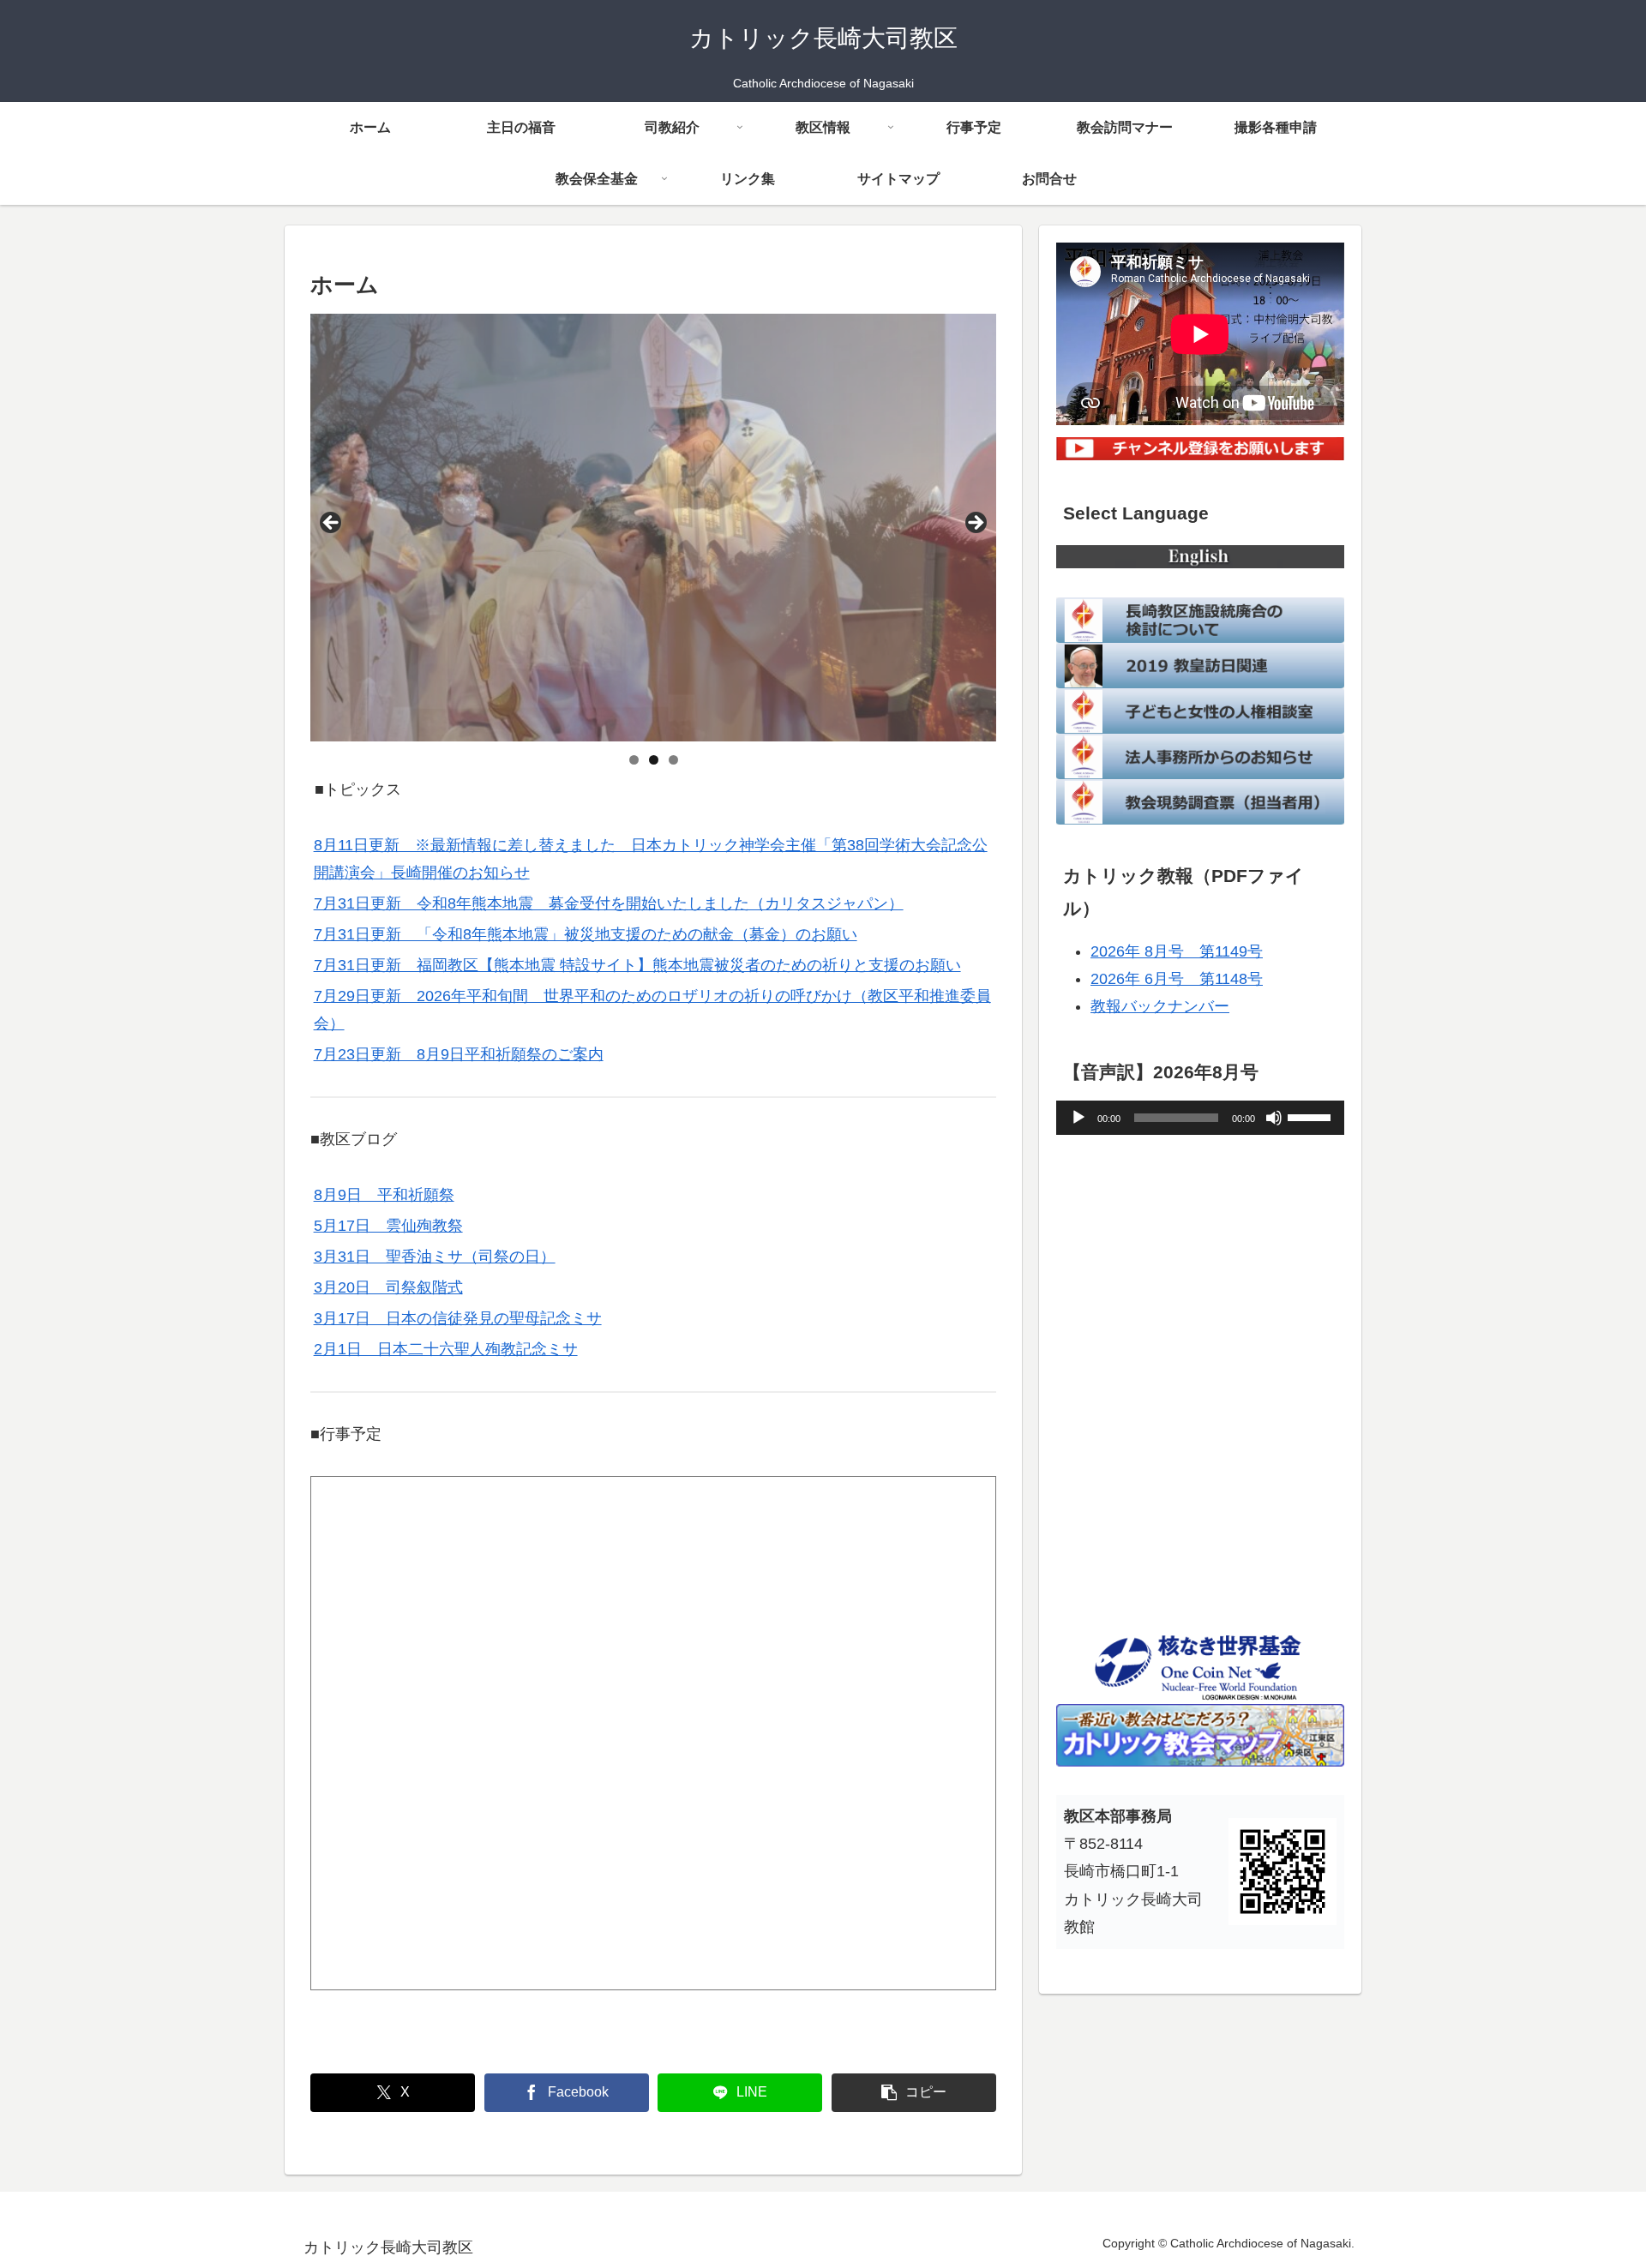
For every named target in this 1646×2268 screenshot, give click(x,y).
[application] (1200, 1118)
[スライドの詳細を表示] (653, 527)
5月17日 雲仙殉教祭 (388, 1226)
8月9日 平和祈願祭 (384, 1195)
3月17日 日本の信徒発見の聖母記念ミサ (458, 1318)
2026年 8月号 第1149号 (1177, 951)
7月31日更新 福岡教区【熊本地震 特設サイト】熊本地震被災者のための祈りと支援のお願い (637, 965)
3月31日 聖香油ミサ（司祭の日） (435, 1257)
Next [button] (975, 524)
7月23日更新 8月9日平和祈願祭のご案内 (459, 1054)
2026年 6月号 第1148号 (1177, 979)
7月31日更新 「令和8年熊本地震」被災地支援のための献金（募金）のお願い (586, 934)
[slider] (1312, 1116)
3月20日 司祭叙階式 (388, 1287)
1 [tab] (634, 760)
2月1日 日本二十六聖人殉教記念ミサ (446, 1349)
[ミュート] (1274, 1118)
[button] (914, 2093)
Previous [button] (332, 524)
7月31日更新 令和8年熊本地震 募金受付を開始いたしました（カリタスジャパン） (609, 903)
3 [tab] (673, 760)
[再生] (1078, 1118)
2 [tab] (654, 760)
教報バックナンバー (1160, 1006)
